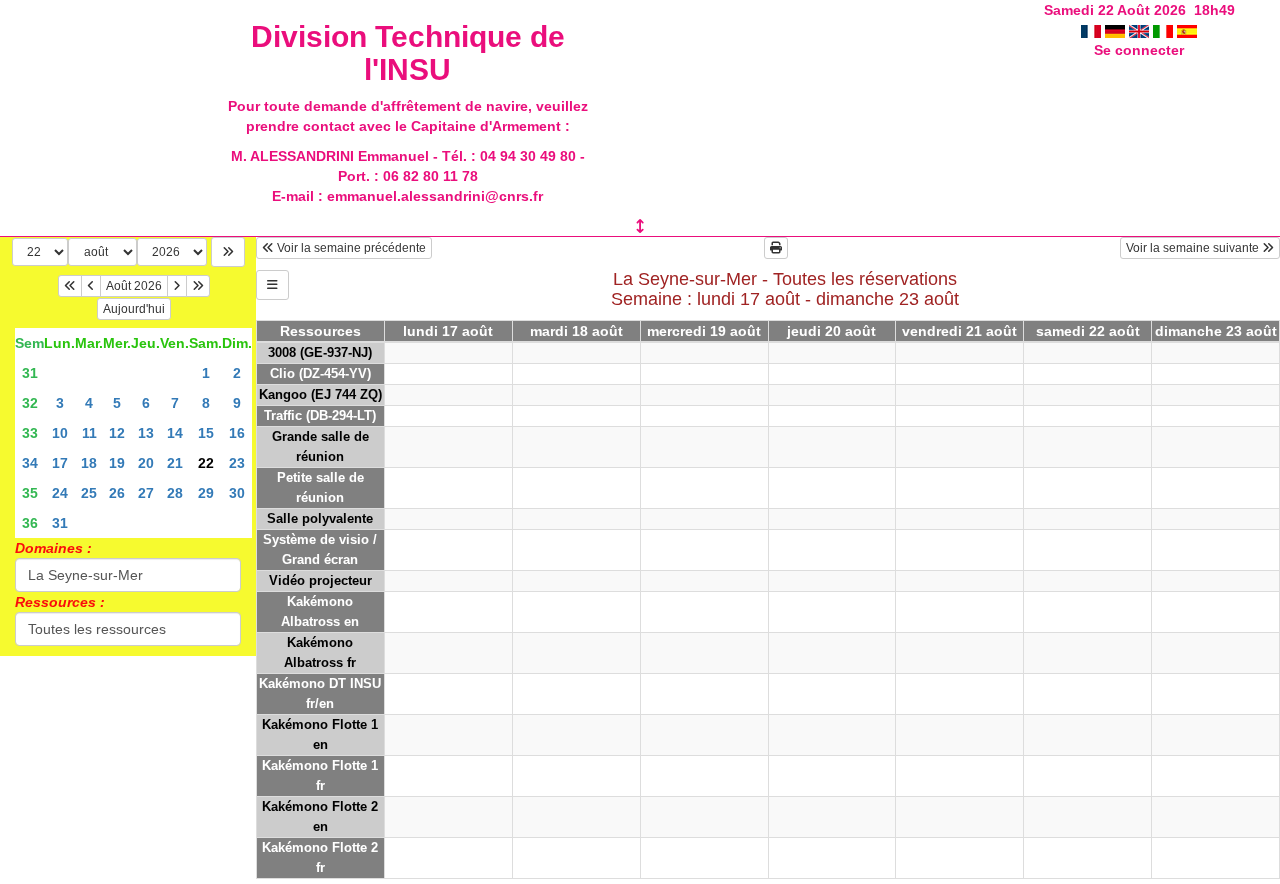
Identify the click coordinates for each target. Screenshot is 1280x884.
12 (117, 433)
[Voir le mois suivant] (177, 286)
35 (30, 493)
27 (146, 493)
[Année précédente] (70, 286)
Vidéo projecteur (320, 580)
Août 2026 (134, 286)
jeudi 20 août (831, 331)
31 (30, 373)
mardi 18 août (576, 331)
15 (206, 433)
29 (206, 493)
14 (175, 433)
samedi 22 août (1088, 331)
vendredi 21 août (959, 331)
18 (89, 463)
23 (237, 463)
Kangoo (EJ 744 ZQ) (320, 394)
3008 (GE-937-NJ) (320, 352)
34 (30, 463)
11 (89, 433)
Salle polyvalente (320, 518)
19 (117, 463)
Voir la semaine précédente (350, 248)
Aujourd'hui (134, 309)
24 (60, 493)
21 (175, 463)
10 (60, 433)
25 (89, 493)
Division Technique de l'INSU (408, 53)
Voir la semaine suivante (1194, 248)
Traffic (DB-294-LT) (320, 415)
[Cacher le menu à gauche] (272, 285)
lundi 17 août (448, 331)
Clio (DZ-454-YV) (320, 373)
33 (30, 433)
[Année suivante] (198, 286)
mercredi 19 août (704, 331)
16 (237, 433)
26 (117, 493)
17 (60, 463)
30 (237, 493)
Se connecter (1139, 50)
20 (146, 463)
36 (30, 523)
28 (175, 493)
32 (30, 403)
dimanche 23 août (1216, 331)
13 (146, 433)
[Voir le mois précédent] (91, 286)
